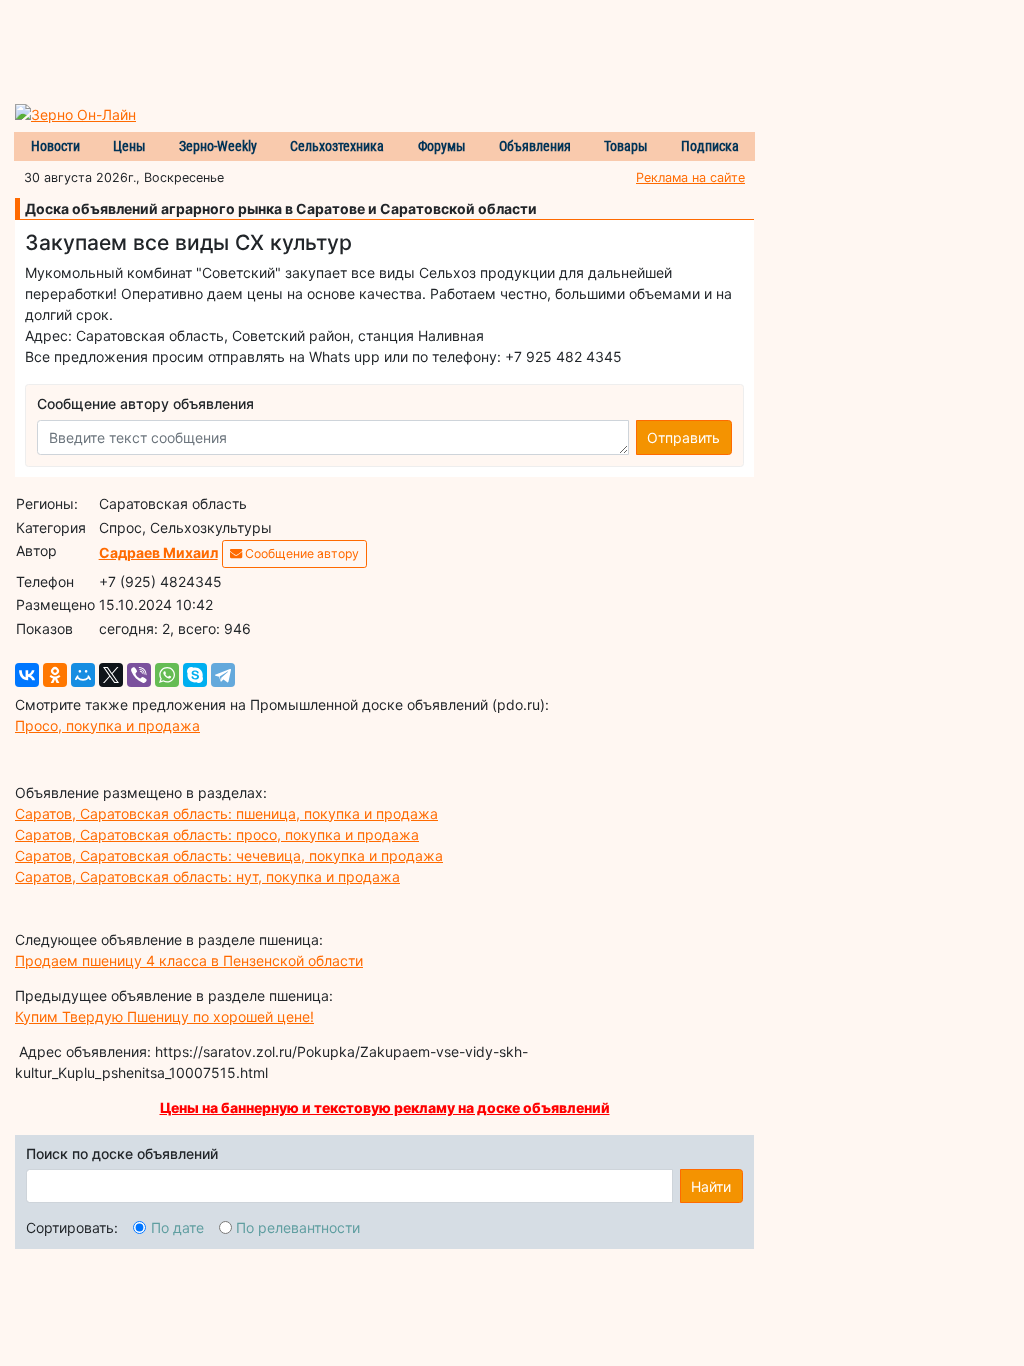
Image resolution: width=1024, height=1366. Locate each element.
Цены (129, 146)
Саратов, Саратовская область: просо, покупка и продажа (217, 834)
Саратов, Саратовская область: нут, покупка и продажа (207, 876)
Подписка (710, 146)
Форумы (442, 146)
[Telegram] (223, 675)
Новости (55, 146)
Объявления (535, 146)
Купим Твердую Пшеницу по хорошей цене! (164, 1016)
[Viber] (139, 675)
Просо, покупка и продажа (107, 725)
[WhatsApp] (167, 675)
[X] (111, 675)
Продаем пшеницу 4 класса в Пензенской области (189, 960)
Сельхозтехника (337, 146)
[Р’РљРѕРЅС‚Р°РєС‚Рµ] (27, 675)
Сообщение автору (300, 553)
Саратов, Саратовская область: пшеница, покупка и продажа (226, 813)
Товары (626, 146)
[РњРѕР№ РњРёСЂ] (83, 675)
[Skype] (195, 675)
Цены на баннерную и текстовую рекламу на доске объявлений (385, 1107)
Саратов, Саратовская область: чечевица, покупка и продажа (229, 855)
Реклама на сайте (690, 177)
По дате (177, 1227)
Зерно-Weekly (218, 146)
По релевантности (298, 1227)
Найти (711, 1186)
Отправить (683, 437)
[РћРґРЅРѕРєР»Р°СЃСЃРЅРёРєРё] (55, 675)
